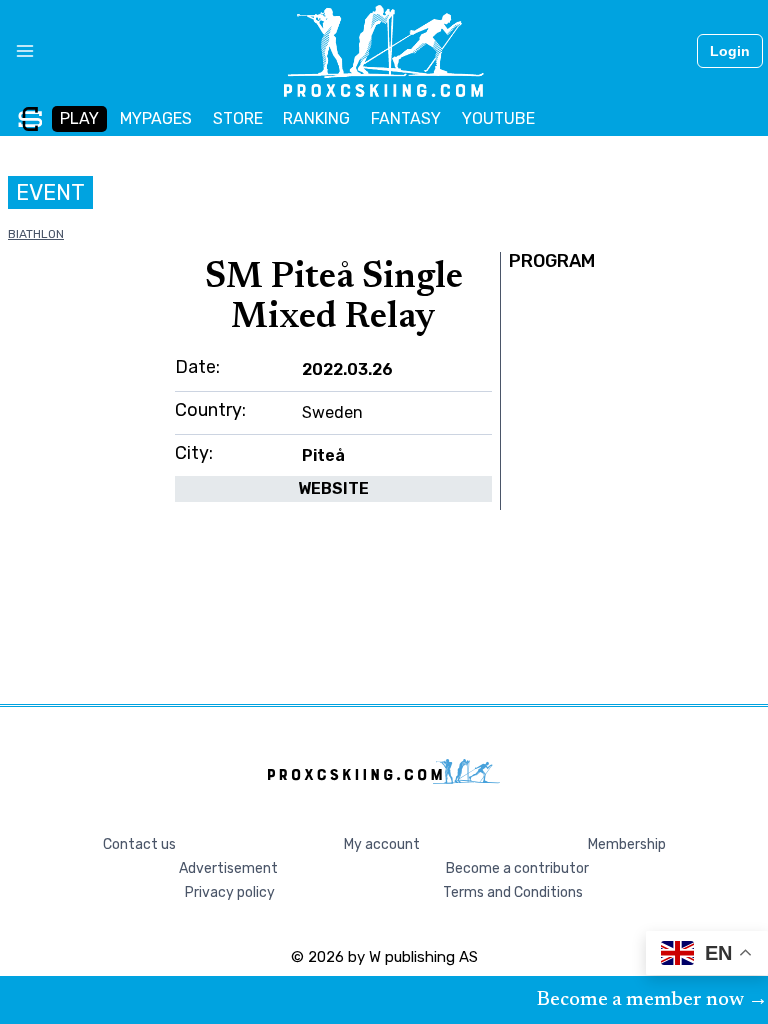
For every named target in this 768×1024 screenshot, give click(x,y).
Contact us (139, 844)
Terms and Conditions (513, 892)
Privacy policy (230, 892)
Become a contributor (517, 868)
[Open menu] (17, 51)
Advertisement (228, 868)
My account (382, 844)
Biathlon (36, 234)
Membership (627, 844)
